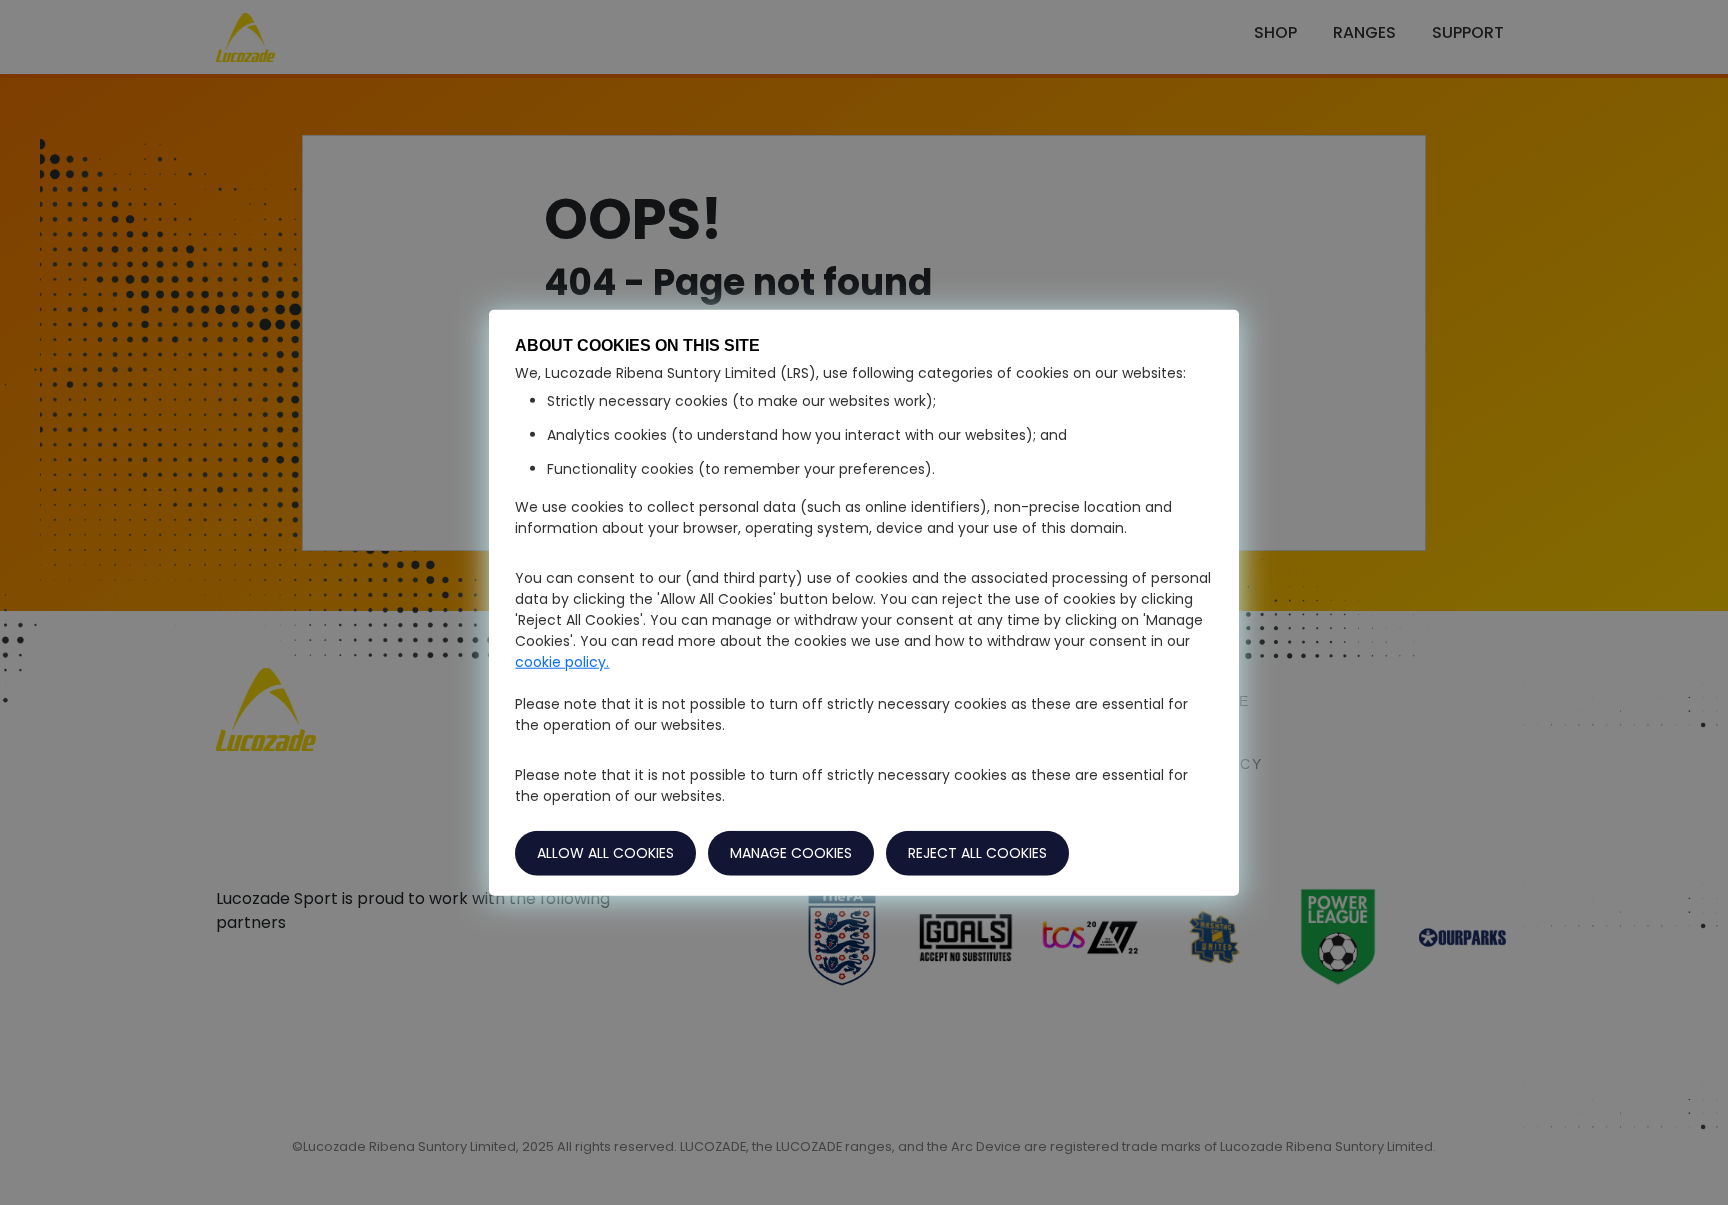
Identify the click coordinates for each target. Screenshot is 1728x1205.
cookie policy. (562, 662)
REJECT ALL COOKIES (977, 853)
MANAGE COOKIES (791, 853)
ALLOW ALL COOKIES (605, 853)
